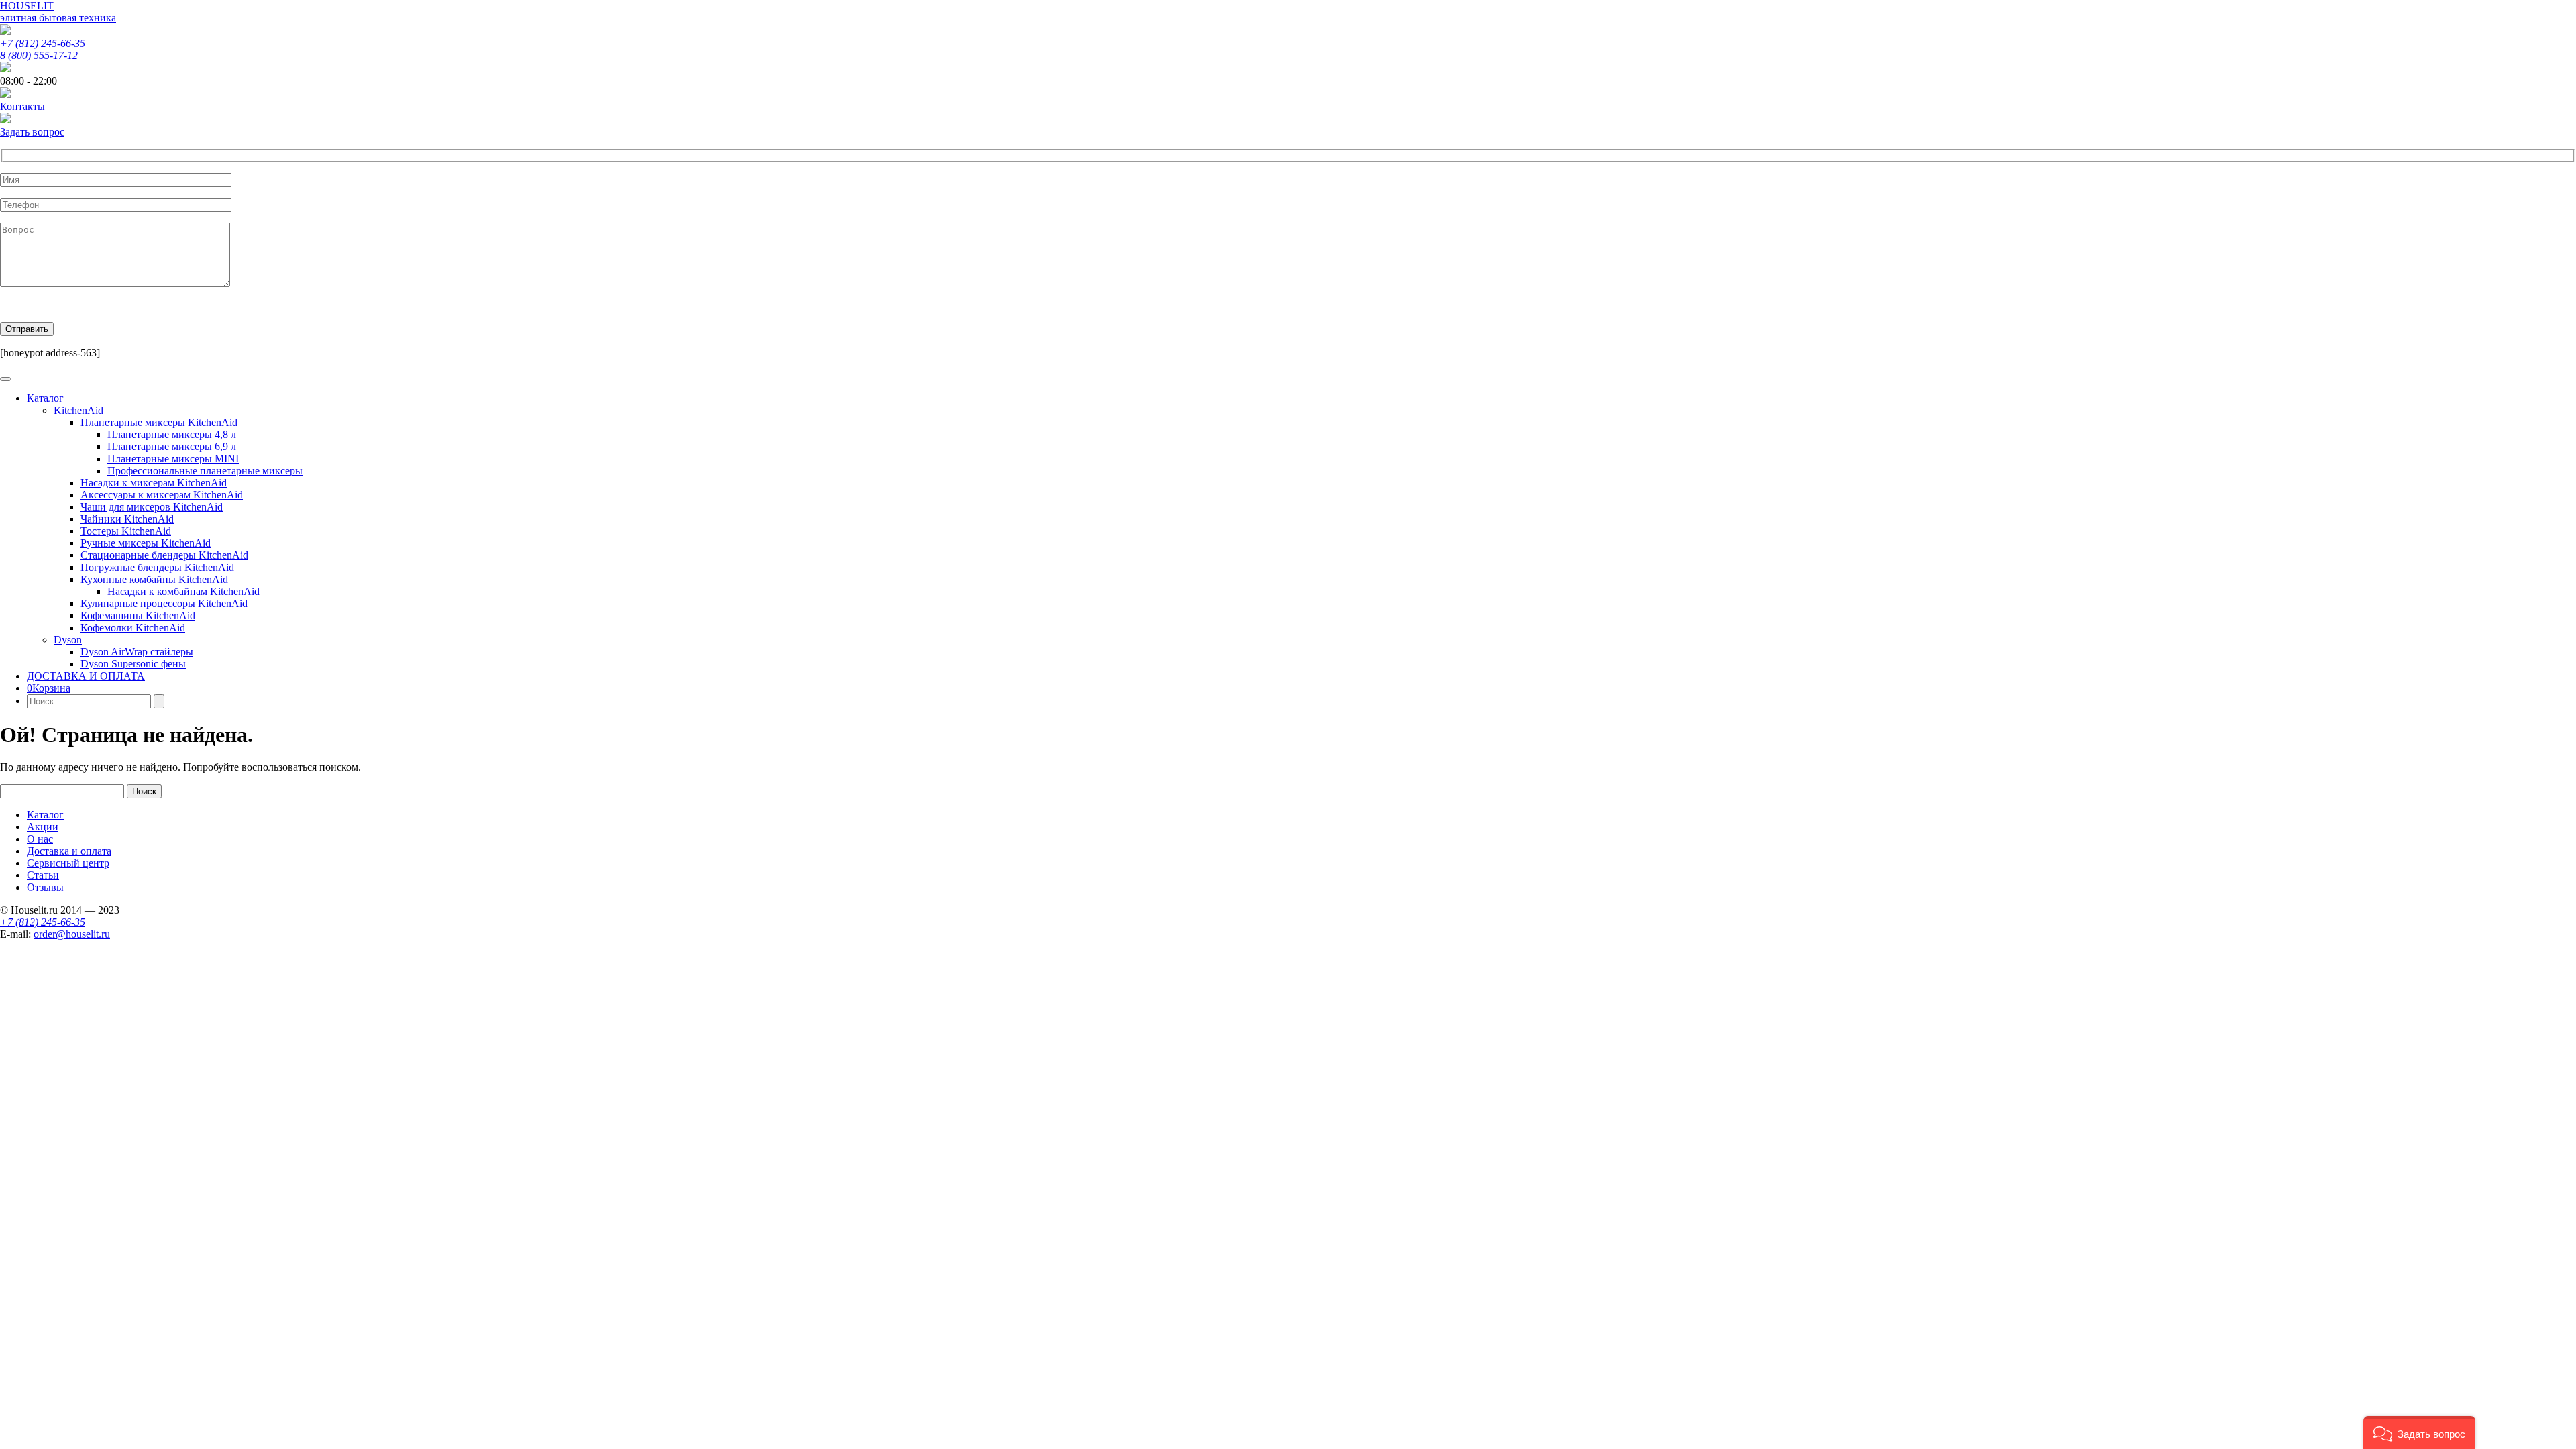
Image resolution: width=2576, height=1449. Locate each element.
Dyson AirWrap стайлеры (137, 652)
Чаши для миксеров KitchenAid (152, 507)
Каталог (45, 398)
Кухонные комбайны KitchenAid (154, 579)
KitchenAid (78, 410)
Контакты (22, 106)
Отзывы (45, 887)
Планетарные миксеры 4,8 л (172, 434)
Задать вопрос (32, 132)
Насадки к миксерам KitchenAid (154, 483)
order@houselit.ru (72, 934)
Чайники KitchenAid (127, 519)
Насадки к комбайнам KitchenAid (183, 591)
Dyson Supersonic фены (133, 664)
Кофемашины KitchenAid (138, 615)
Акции (43, 827)
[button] (2419, 1433)
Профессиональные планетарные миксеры (205, 471)
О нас (40, 839)
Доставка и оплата (69, 851)
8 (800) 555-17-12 (39, 55)
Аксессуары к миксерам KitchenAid (162, 495)
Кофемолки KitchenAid (133, 628)
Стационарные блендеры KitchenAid (164, 555)
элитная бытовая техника (58, 18)
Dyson (68, 640)
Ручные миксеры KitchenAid (146, 543)
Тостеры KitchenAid (126, 531)
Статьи (43, 875)
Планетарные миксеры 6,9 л (172, 446)
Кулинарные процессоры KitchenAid (164, 603)
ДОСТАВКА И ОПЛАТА (86, 676)
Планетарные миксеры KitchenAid (159, 422)
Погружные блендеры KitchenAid (157, 567)
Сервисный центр (68, 863)
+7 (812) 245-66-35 (43, 43)
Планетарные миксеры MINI (173, 459)
